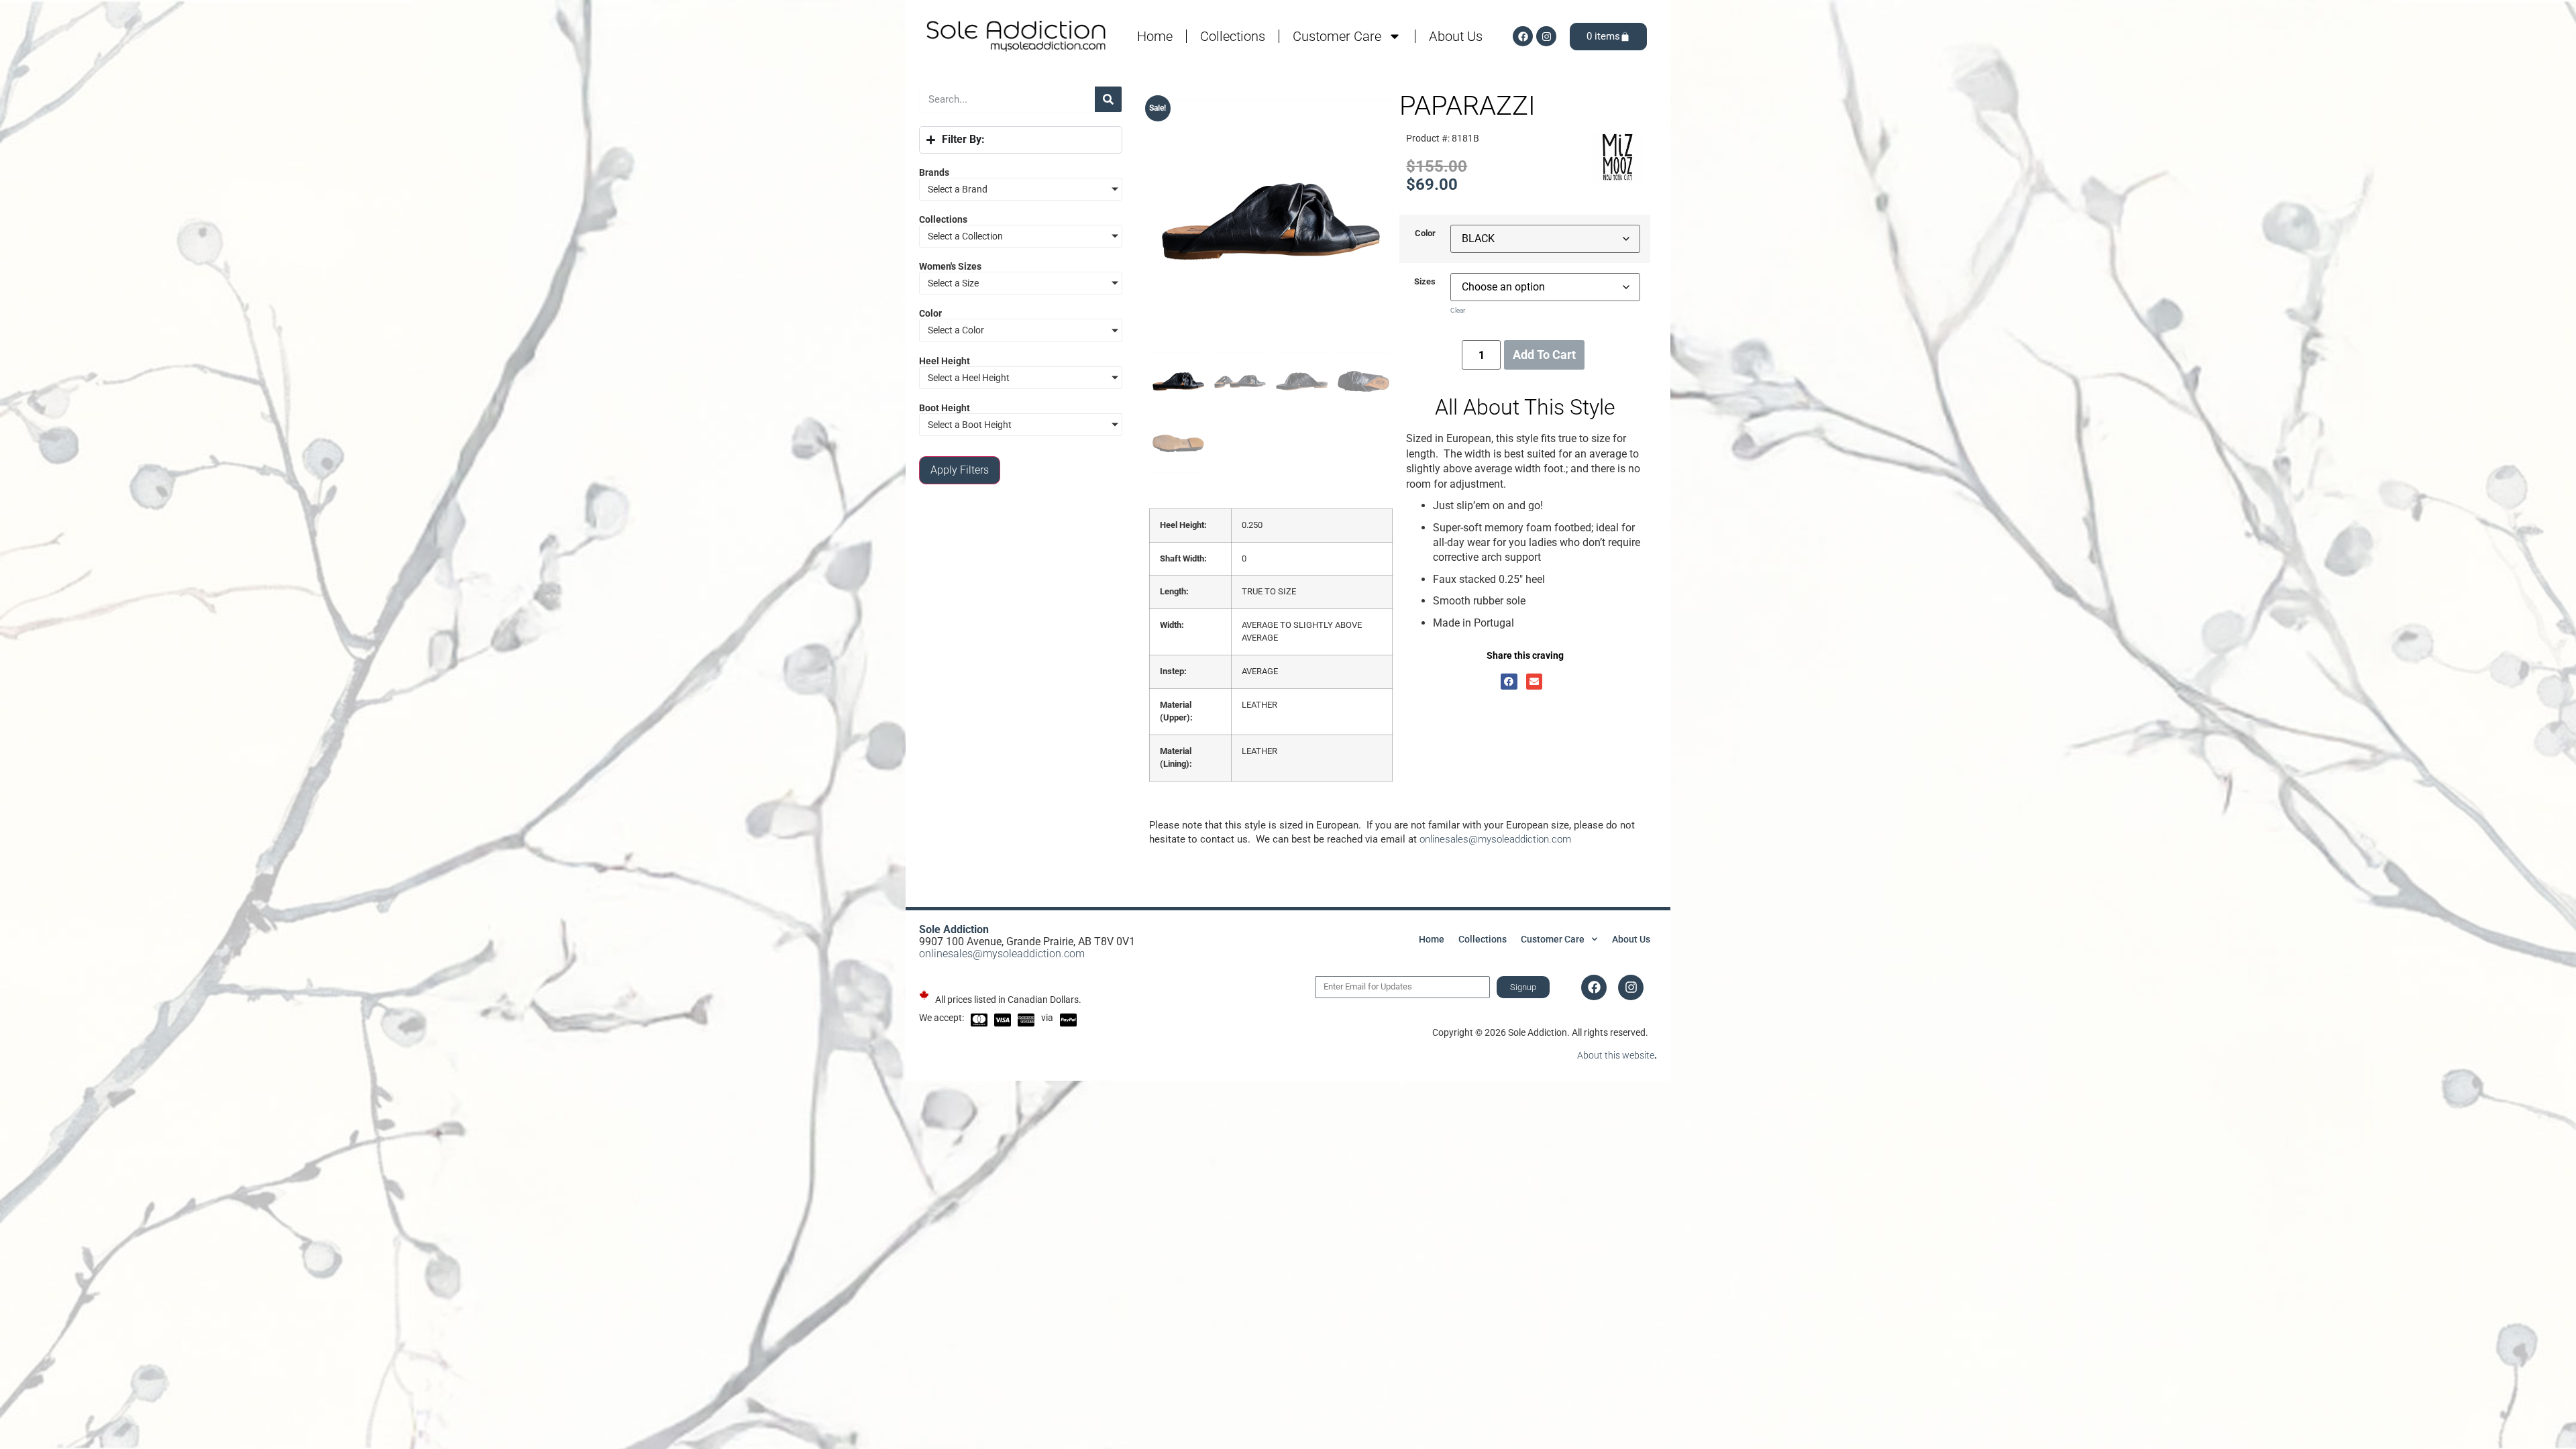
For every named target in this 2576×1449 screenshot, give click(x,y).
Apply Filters (960, 470)
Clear (1458, 310)
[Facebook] (1523, 36)
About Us (1456, 36)
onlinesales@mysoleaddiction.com (1495, 839)
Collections (1233, 36)
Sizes (1425, 282)
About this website (1616, 1055)
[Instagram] (1546, 36)
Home (1155, 36)
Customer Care (1337, 36)
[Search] (1108, 99)
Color (1425, 234)
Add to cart (1544, 355)
